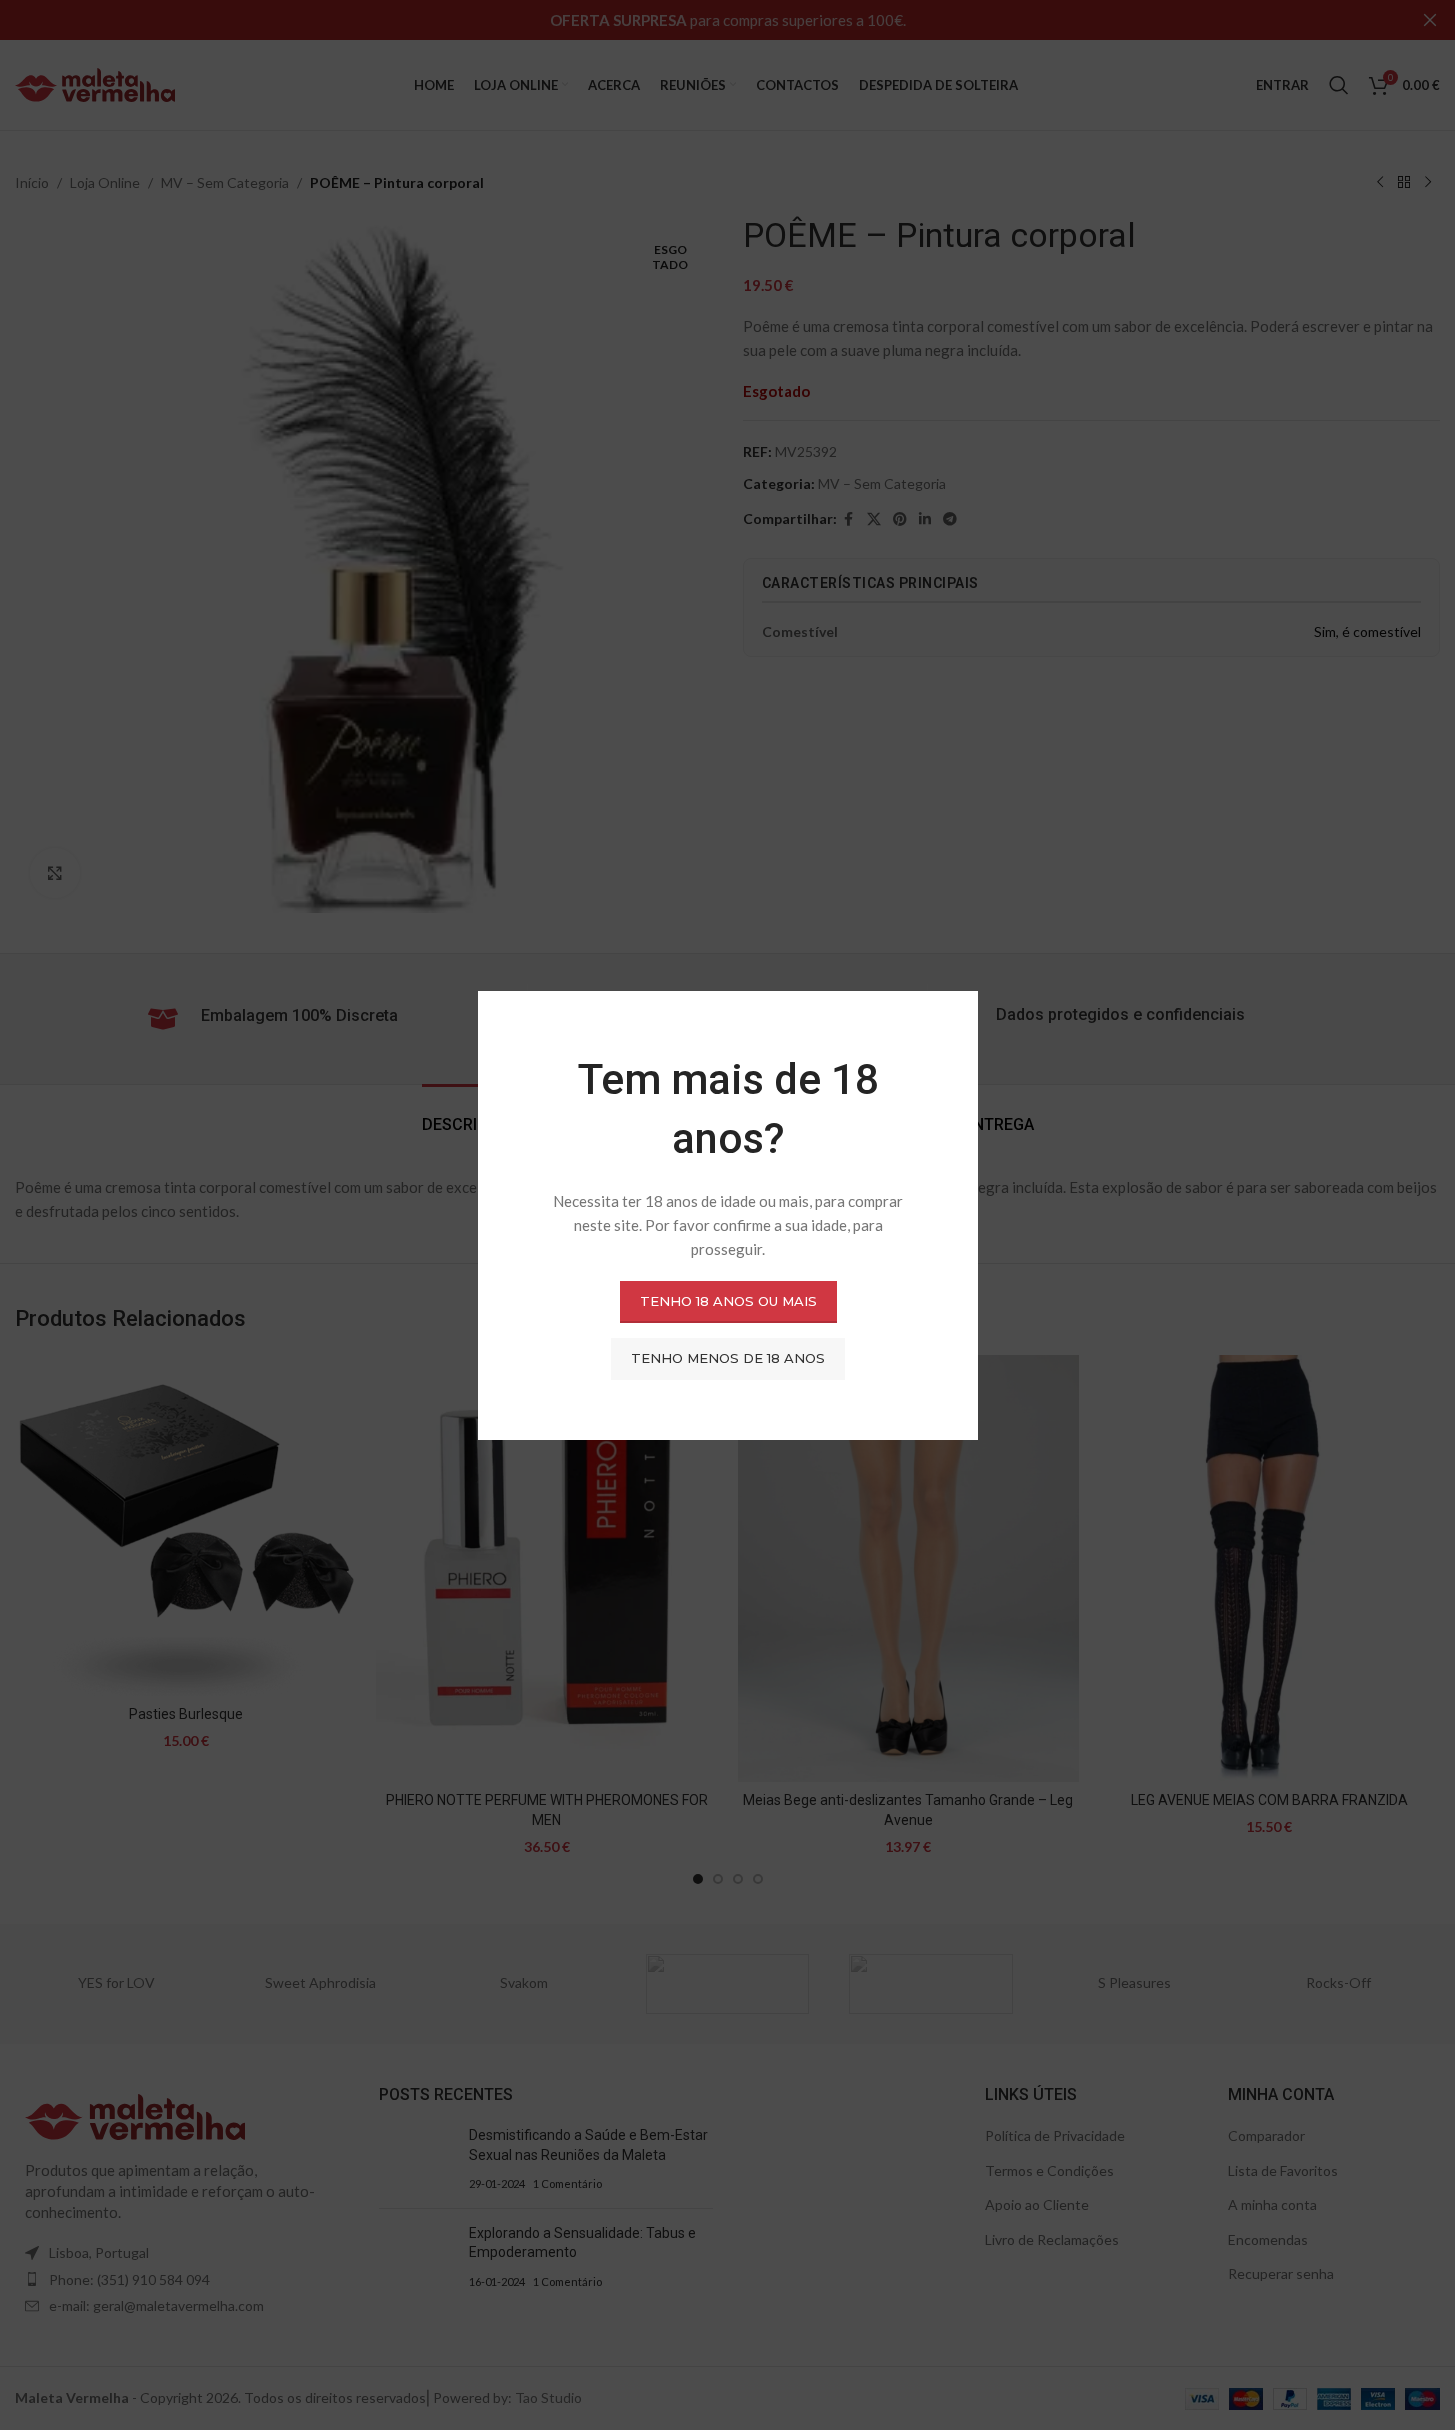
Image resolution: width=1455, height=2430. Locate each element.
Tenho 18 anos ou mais (727, 1301)
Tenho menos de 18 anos (728, 1358)
